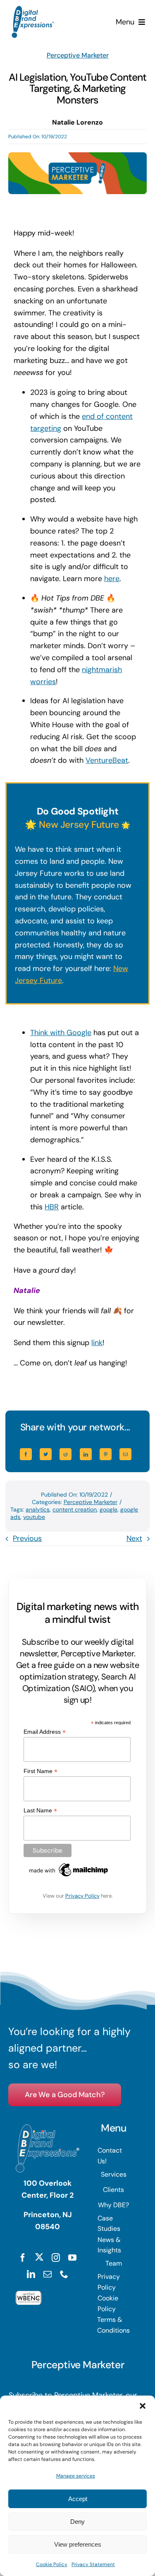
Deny (77, 2522)
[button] (143, 2406)
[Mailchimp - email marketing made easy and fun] (69, 1865)
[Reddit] (66, 1454)
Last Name (40, 1811)
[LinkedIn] (86, 1454)
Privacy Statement (93, 2564)
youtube (34, 1517)
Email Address (45, 1732)
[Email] (125, 1454)
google (108, 1509)
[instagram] (56, 2258)
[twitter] (39, 2257)
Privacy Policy (82, 1896)
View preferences (78, 2544)
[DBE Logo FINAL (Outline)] (33, 10)
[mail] (48, 2274)
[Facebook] (26, 1454)
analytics (38, 1509)
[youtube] (72, 2258)
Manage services (76, 2476)
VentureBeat (107, 760)
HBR (52, 1207)
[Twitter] (46, 1454)
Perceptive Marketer (78, 55)
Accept (78, 2499)
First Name (41, 1771)
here (112, 579)
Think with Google (61, 1033)
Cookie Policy (52, 2564)
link (97, 1343)
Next (134, 1538)
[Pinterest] (106, 1454)
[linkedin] (31, 2274)
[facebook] (23, 2258)
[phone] (64, 2274)
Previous (27, 1538)
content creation (75, 1509)
